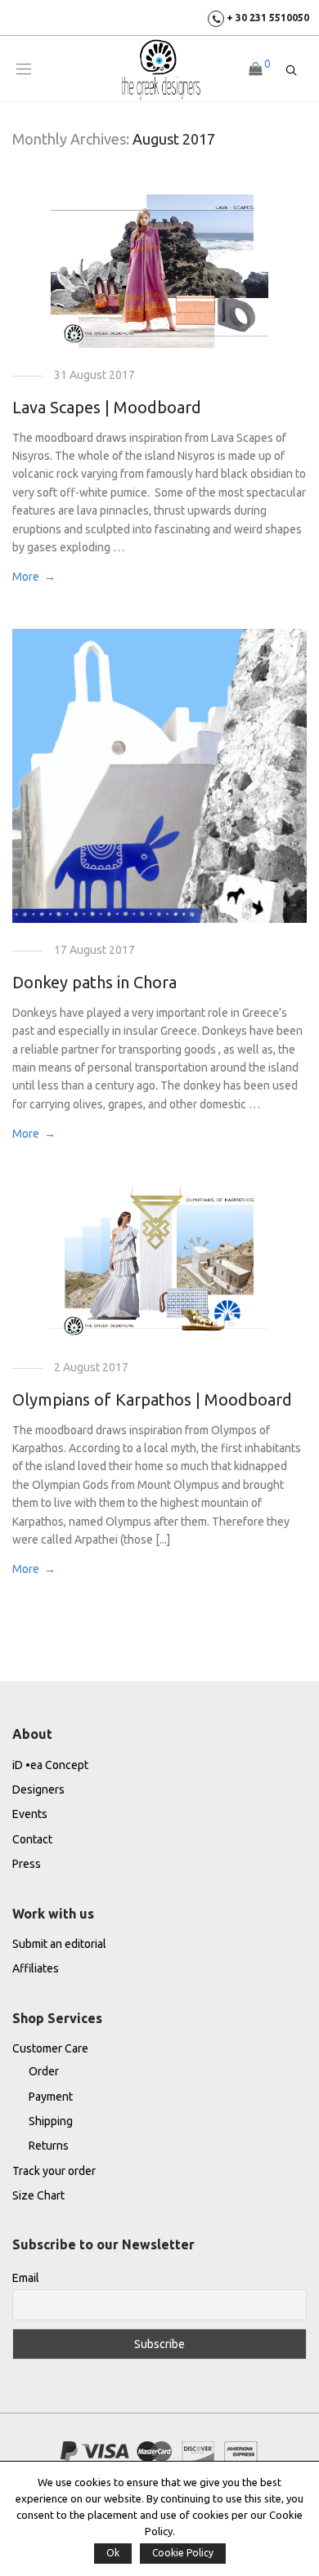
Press (27, 1864)
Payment (51, 2097)
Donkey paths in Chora (94, 982)
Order (44, 2071)
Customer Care (50, 2048)
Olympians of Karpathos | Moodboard (152, 1399)
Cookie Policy (183, 2553)
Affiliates (36, 1968)
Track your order (54, 2171)
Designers (38, 1789)
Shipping (51, 2121)
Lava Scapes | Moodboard (107, 407)
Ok (113, 2553)
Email (26, 2278)
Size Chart (38, 2195)
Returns (49, 2146)
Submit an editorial (59, 1944)
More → (34, 577)
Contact (32, 1839)
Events (30, 1814)
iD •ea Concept (50, 1765)
